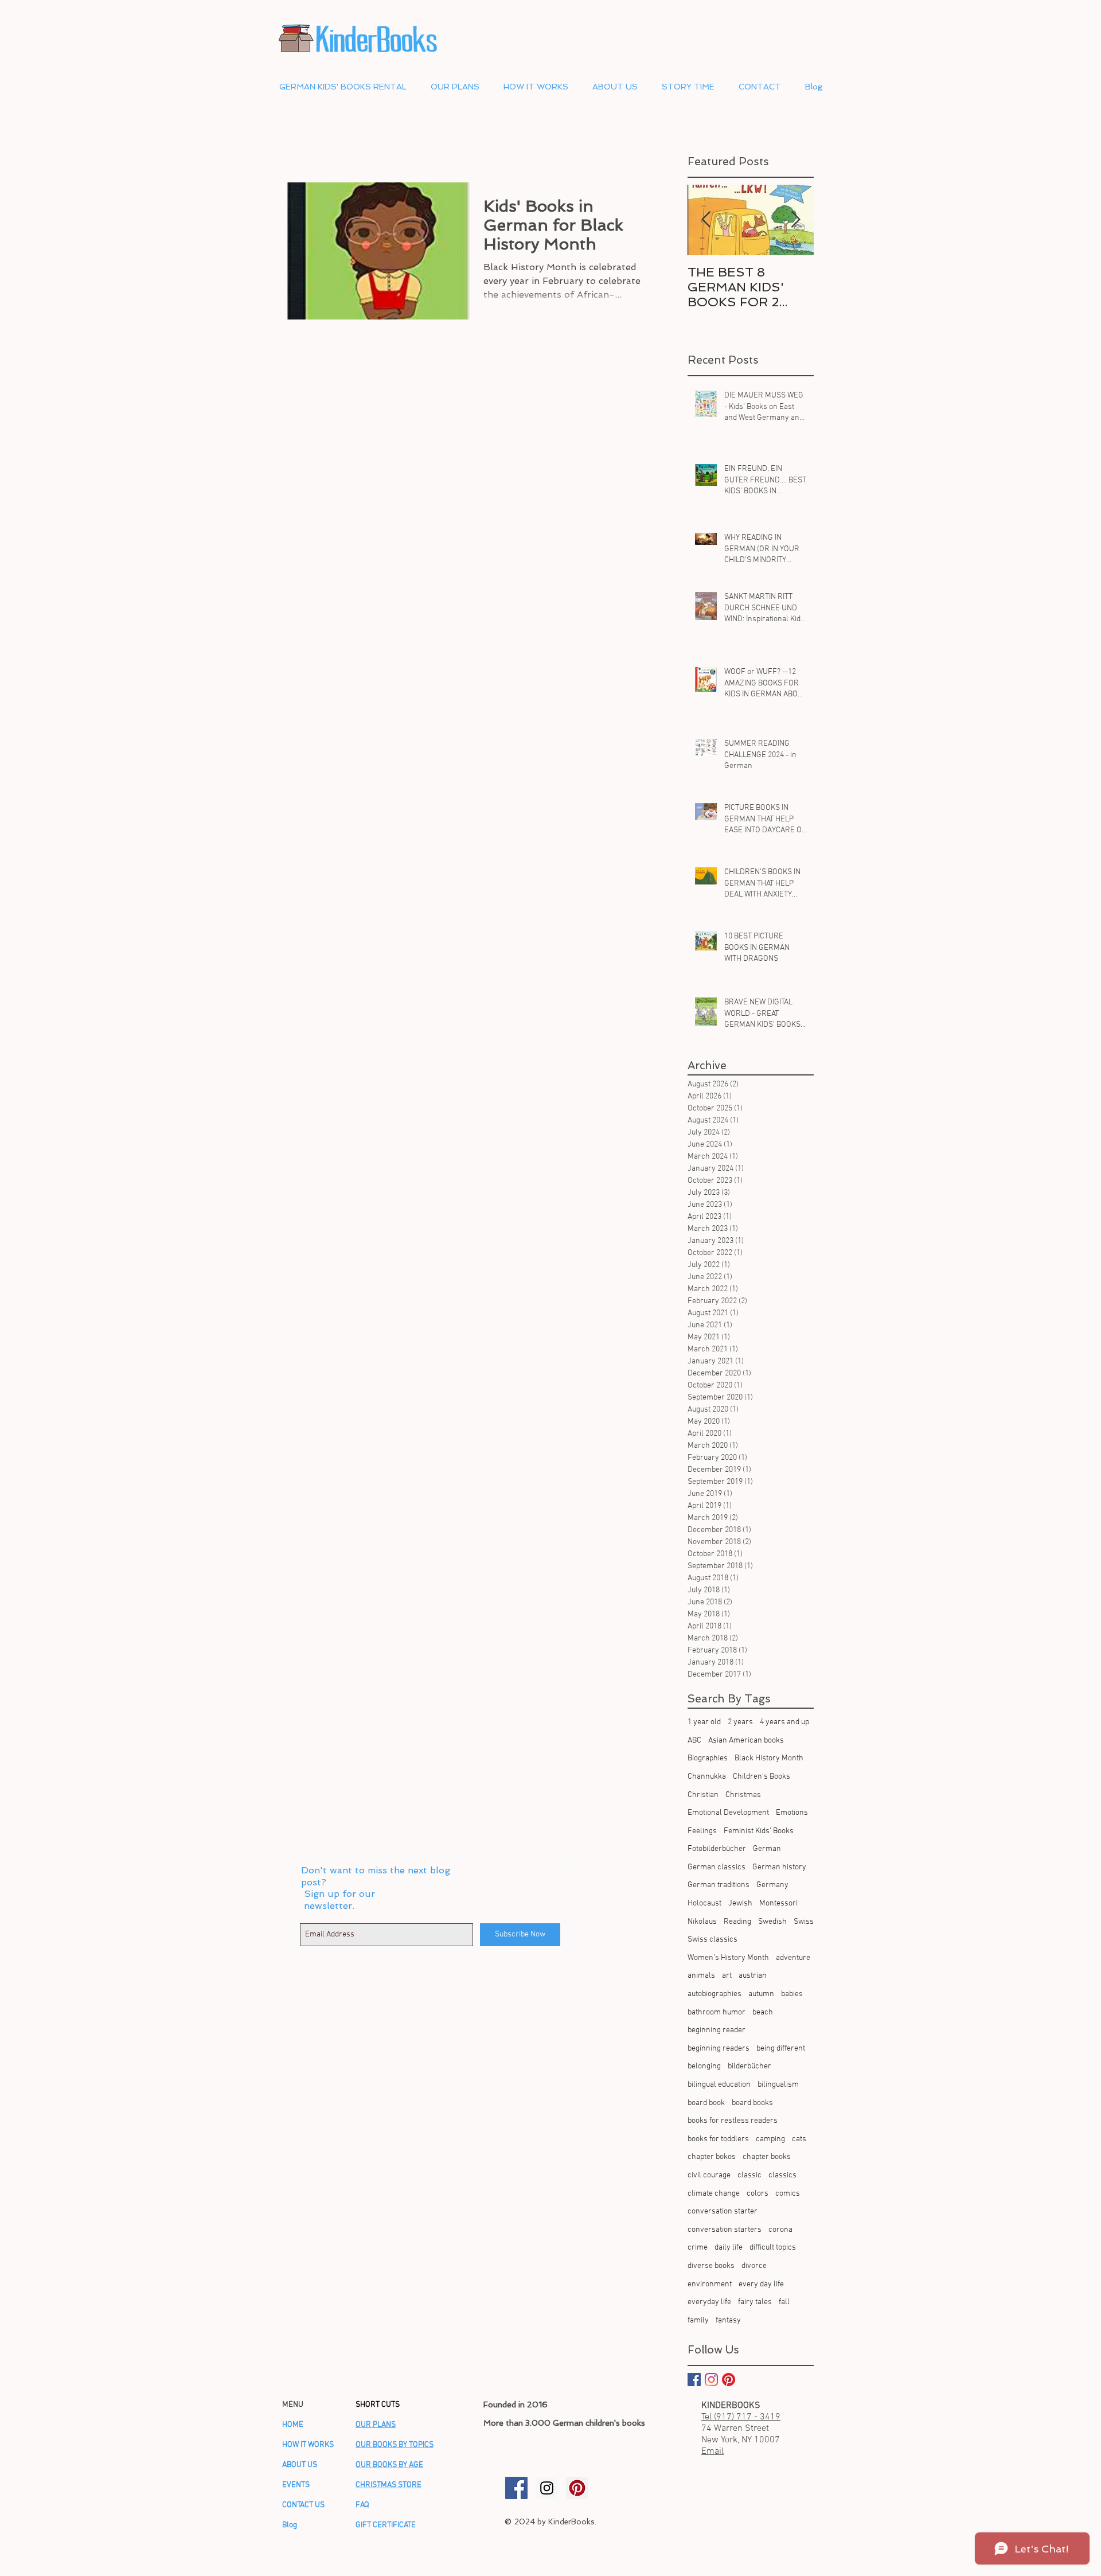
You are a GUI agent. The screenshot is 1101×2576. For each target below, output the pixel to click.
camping (770, 2139)
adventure (793, 1958)
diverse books (711, 2266)
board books (752, 2103)
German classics (717, 1867)
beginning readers (719, 2049)
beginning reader (717, 2030)
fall (784, 2302)
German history (779, 1867)
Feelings (702, 1831)
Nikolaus (702, 1922)
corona (780, 2230)
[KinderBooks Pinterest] (729, 2380)
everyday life (709, 2302)
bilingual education (719, 2085)
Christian (703, 1795)
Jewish (740, 1903)
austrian (753, 1976)
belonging (704, 2066)
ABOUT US (300, 2465)
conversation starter (723, 2211)
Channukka (707, 1777)
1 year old (704, 1722)
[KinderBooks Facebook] (516, 2488)
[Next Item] (795, 220)
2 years (740, 1722)
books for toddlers (718, 2139)
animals (701, 1976)
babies (792, 1994)
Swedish (772, 1922)
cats (799, 2139)
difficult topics (773, 2248)
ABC (694, 1741)
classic (749, 2175)
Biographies (708, 1758)
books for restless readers (733, 2121)
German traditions (719, 1885)
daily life (729, 2248)
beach (763, 2012)
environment (710, 2284)
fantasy (728, 2320)
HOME (293, 2425)
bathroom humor (717, 2012)
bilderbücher (749, 2066)
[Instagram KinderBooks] (711, 2380)
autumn (761, 1994)
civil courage (709, 2175)
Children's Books (762, 1777)
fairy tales (755, 2302)
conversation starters (725, 2230)
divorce (754, 2266)
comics (788, 2194)
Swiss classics (712, 1940)
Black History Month (769, 1758)
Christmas (743, 1795)
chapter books (767, 2157)
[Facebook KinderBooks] (694, 2380)
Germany (772, 1885)
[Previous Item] (706, 220)
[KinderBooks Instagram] (547, 2488)
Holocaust (704, 1903)
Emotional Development (728, 1813)
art (727, 1976)
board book (706, 2103)
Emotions (792, 1813)
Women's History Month (728, 1958)
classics (782, 2175)
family (698, 2320)
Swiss (804, 1922)
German (767, 1849)
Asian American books (746, 1741)
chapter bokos (712, 2157)
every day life (761, 2284)
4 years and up (784, 1722)
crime (698, 2248)
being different (781, 2049)
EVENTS (296, 2485)
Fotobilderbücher (717, 1849)
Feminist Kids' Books (759, 1831)
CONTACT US (303, 2505)
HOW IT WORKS (308, 2445)
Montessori (778, 1903)
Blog (290, 2525)
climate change (714, 2194)
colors (758, 2194)
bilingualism (778, 2085)
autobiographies (715, 1994)
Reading (737, 1922)
